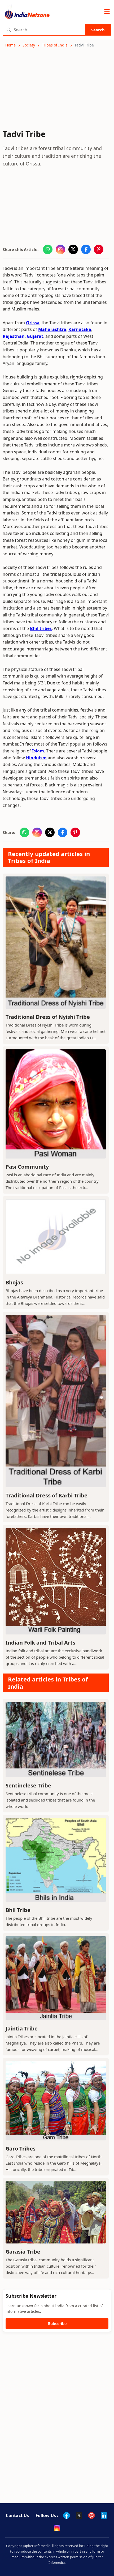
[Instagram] (57, 2528)
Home (10, 45)
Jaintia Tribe (22, 2028)
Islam (38, 751)
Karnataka (80, 329)
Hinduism (36, 758)
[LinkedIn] (104, 2515)
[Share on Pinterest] (99, 249)
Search (98, 30)
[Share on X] (73, 249)
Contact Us (17, 2515)
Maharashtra (52, 329)
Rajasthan (14, 336)
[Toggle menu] (107, 12)
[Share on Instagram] (60, 249)
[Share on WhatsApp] (48, 249)
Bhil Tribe (18, 1910)
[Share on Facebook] (86, 249)
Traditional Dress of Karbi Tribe (47, 1495)
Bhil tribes (41, 628)
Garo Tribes (21, 2149)
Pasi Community (27, 1167)
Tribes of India (55, 45)
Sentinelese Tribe (28, 1785)
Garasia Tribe (23, 2252)
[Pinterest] (91, 2515)
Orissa (33, 323)
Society (29, 45)
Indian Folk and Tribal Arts (40, 1643)
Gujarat (35, 336)
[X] (79, 2515)
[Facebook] (67, 2515)
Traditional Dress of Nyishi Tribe (48, 1017)
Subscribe (57, 2324)
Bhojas (14, 1282)
